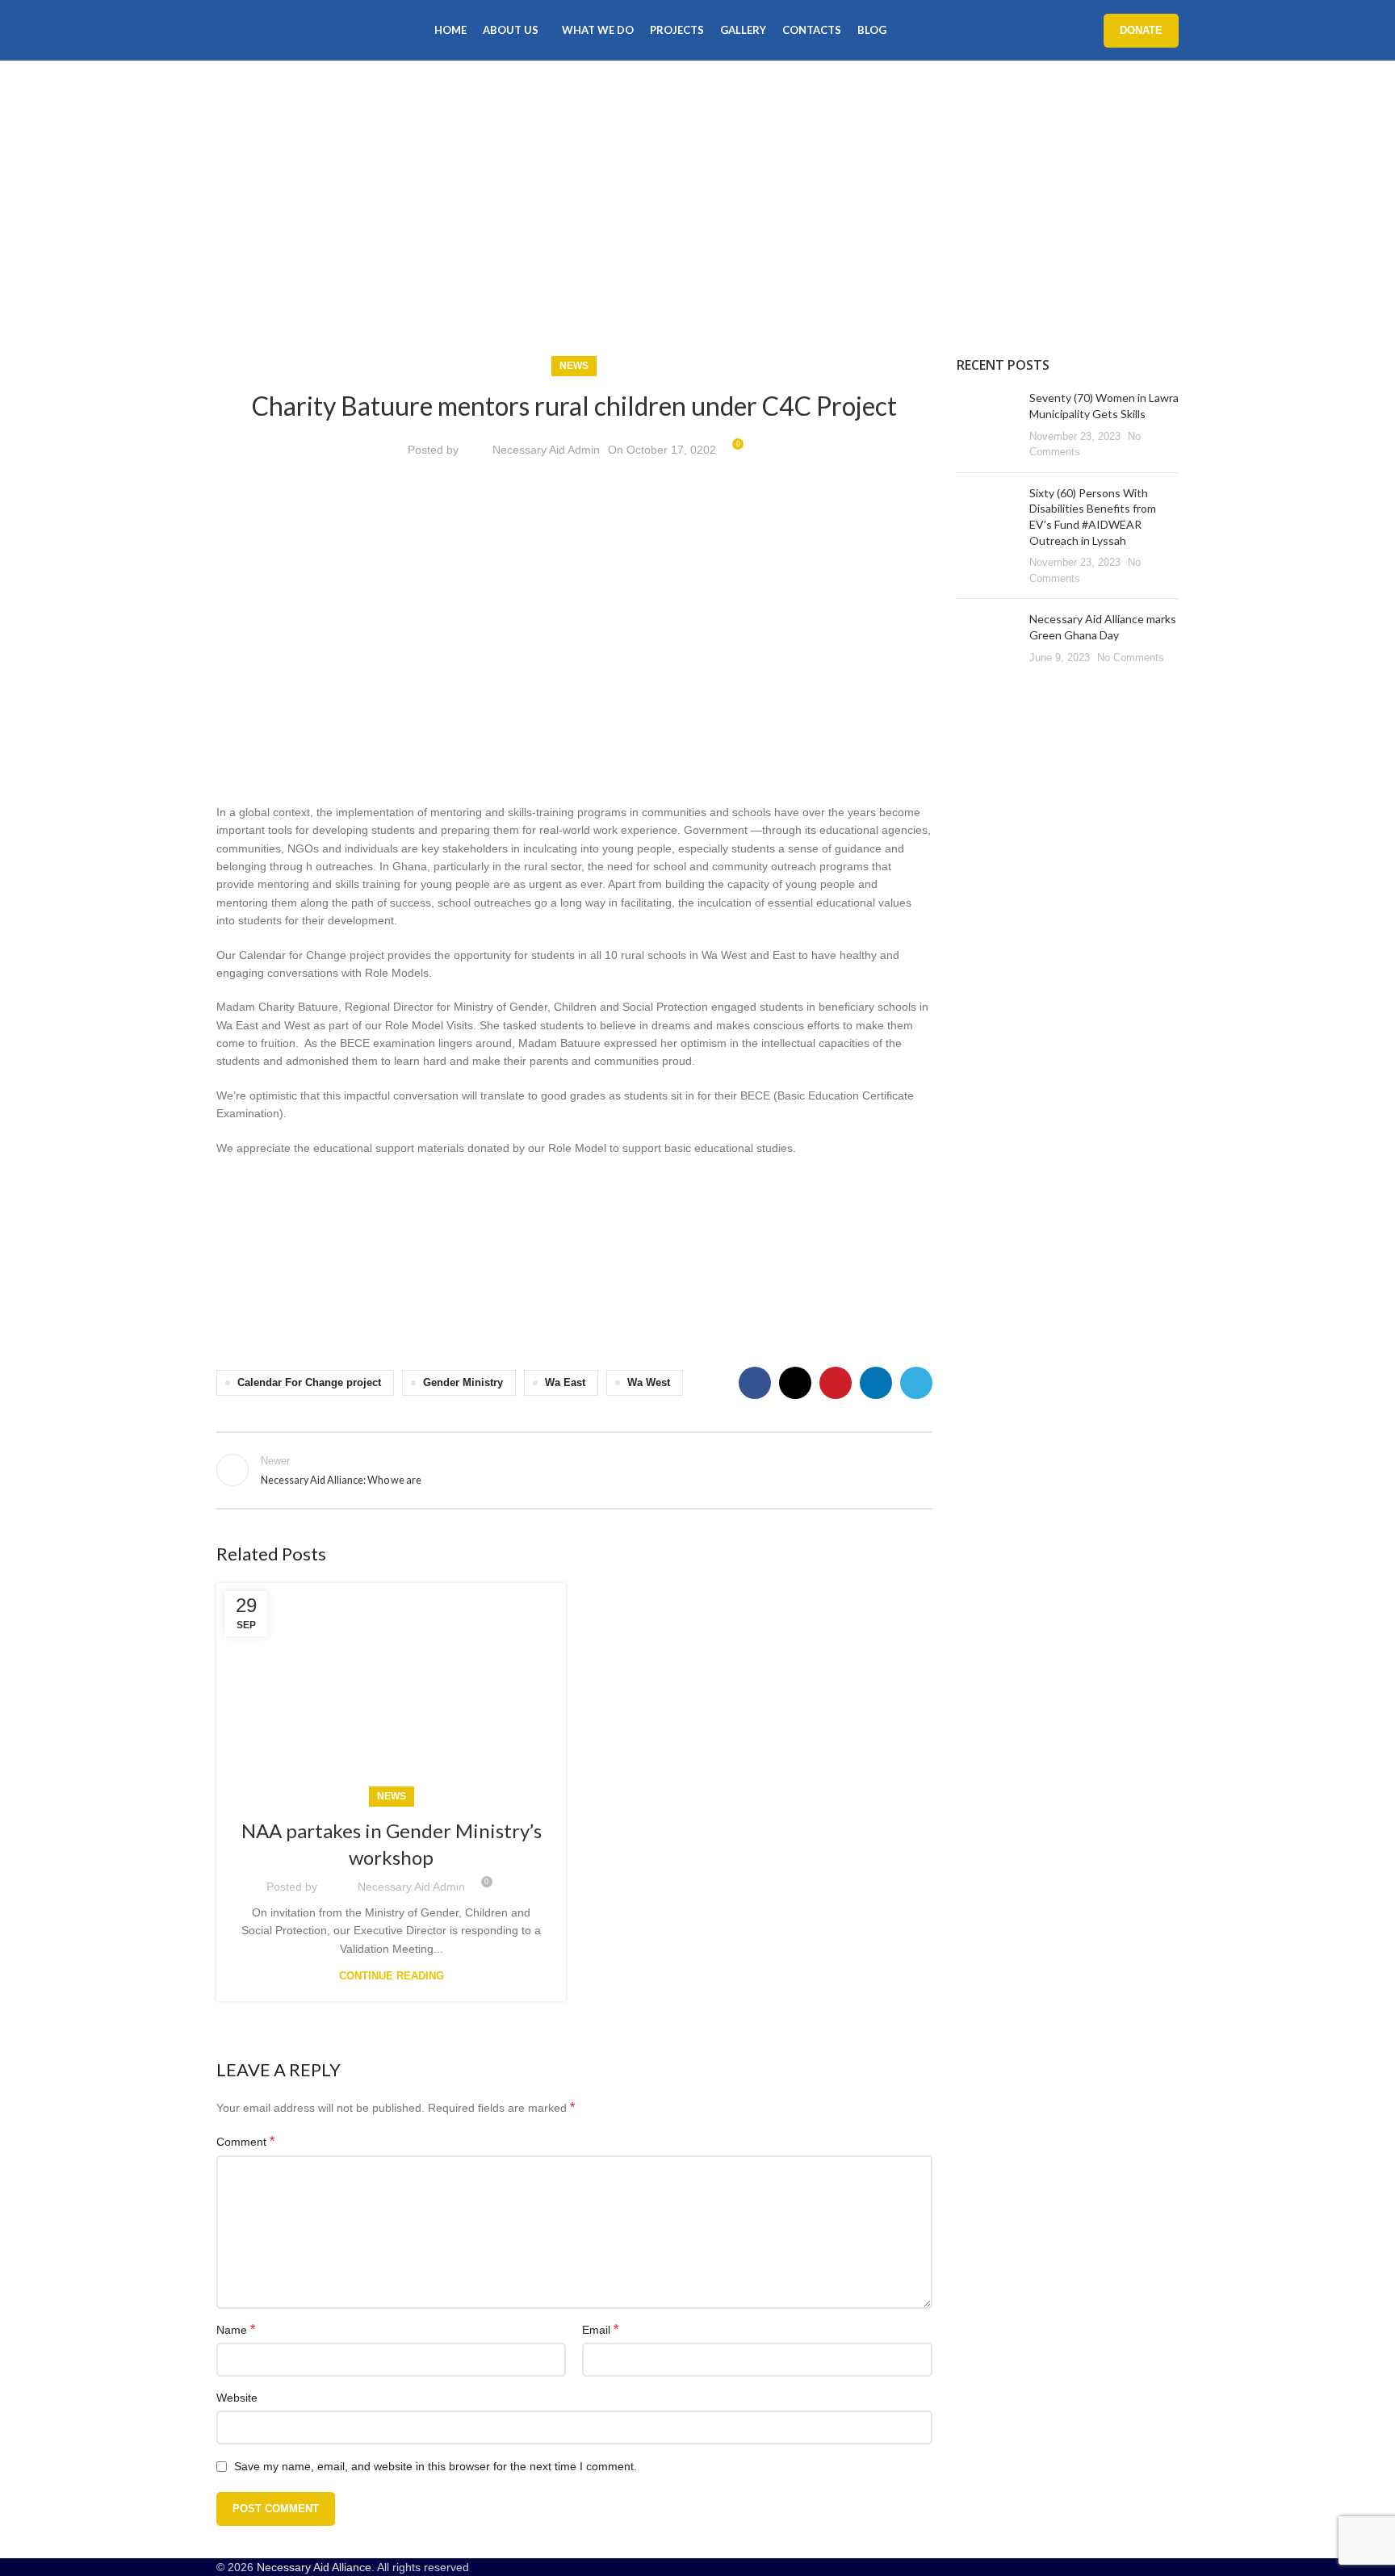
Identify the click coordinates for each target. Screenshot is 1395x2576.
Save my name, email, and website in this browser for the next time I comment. (436, 2466)
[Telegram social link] (916, 1383)
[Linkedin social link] (876, 1383)
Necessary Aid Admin (546, 450)
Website (237, 2398)
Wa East (565, 1383)
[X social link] (795, 1383)
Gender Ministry (463, 1383)
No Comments (1131, 658)
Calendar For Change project (309, 1383)
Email (600, 2329)
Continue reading (392, 1976)
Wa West (649, 1383)
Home (232, 234)
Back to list (574, 1470)
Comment (245, 2141)
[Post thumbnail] (987, 425)
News (278, 234)
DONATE (1141, 30)
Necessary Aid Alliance (314, 2567)
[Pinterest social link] (836, 1383)
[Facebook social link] (755, 1383)
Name (236, 2329)
